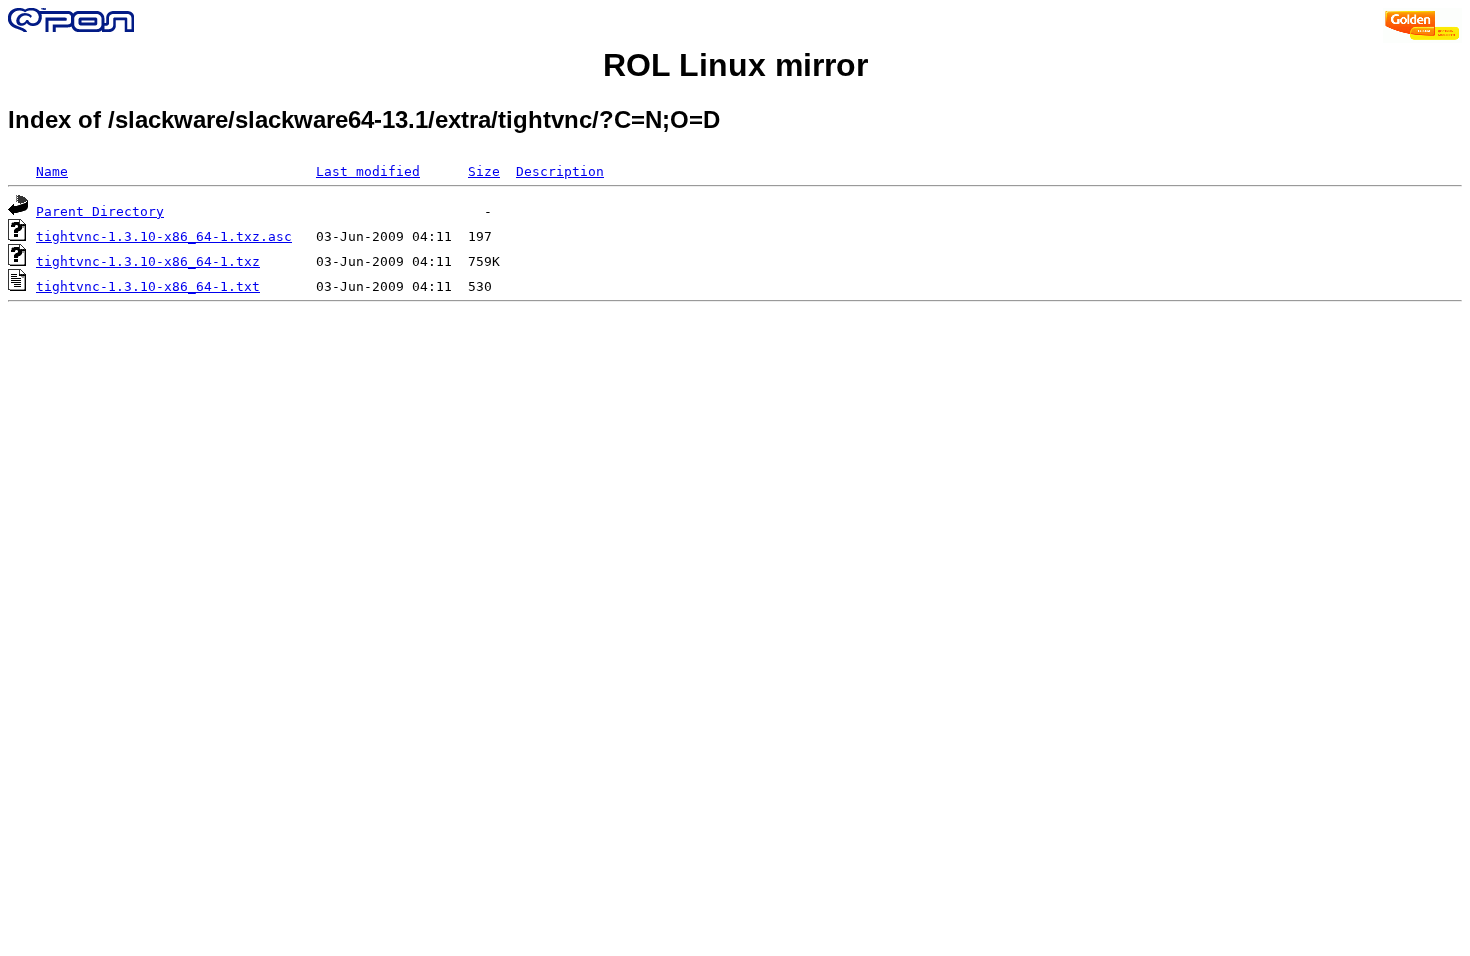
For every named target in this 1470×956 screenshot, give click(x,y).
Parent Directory (100, 211)
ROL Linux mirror (735, 65)
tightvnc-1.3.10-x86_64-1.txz (148, 261)
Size (484, 171)
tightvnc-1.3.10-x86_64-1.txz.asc (164, 236)
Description (560, 171)
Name (52, 171)
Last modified (368, 171)
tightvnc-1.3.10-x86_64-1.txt (148, 286)
